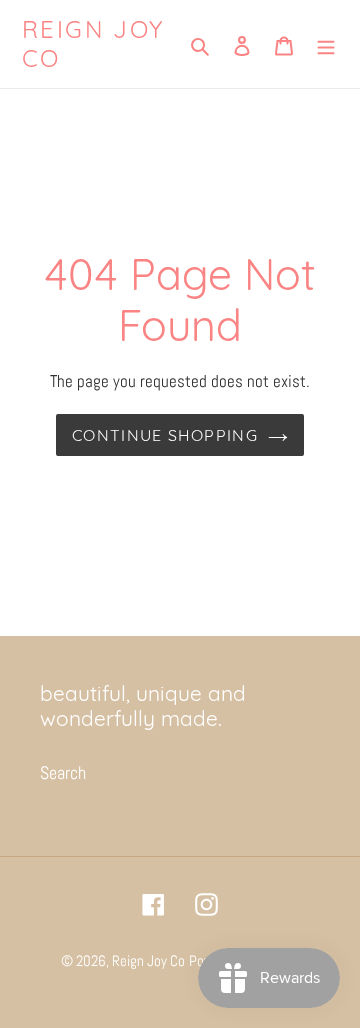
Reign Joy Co (93, 44)
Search (63, 772)
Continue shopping (165, 435)
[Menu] (326, 43)
